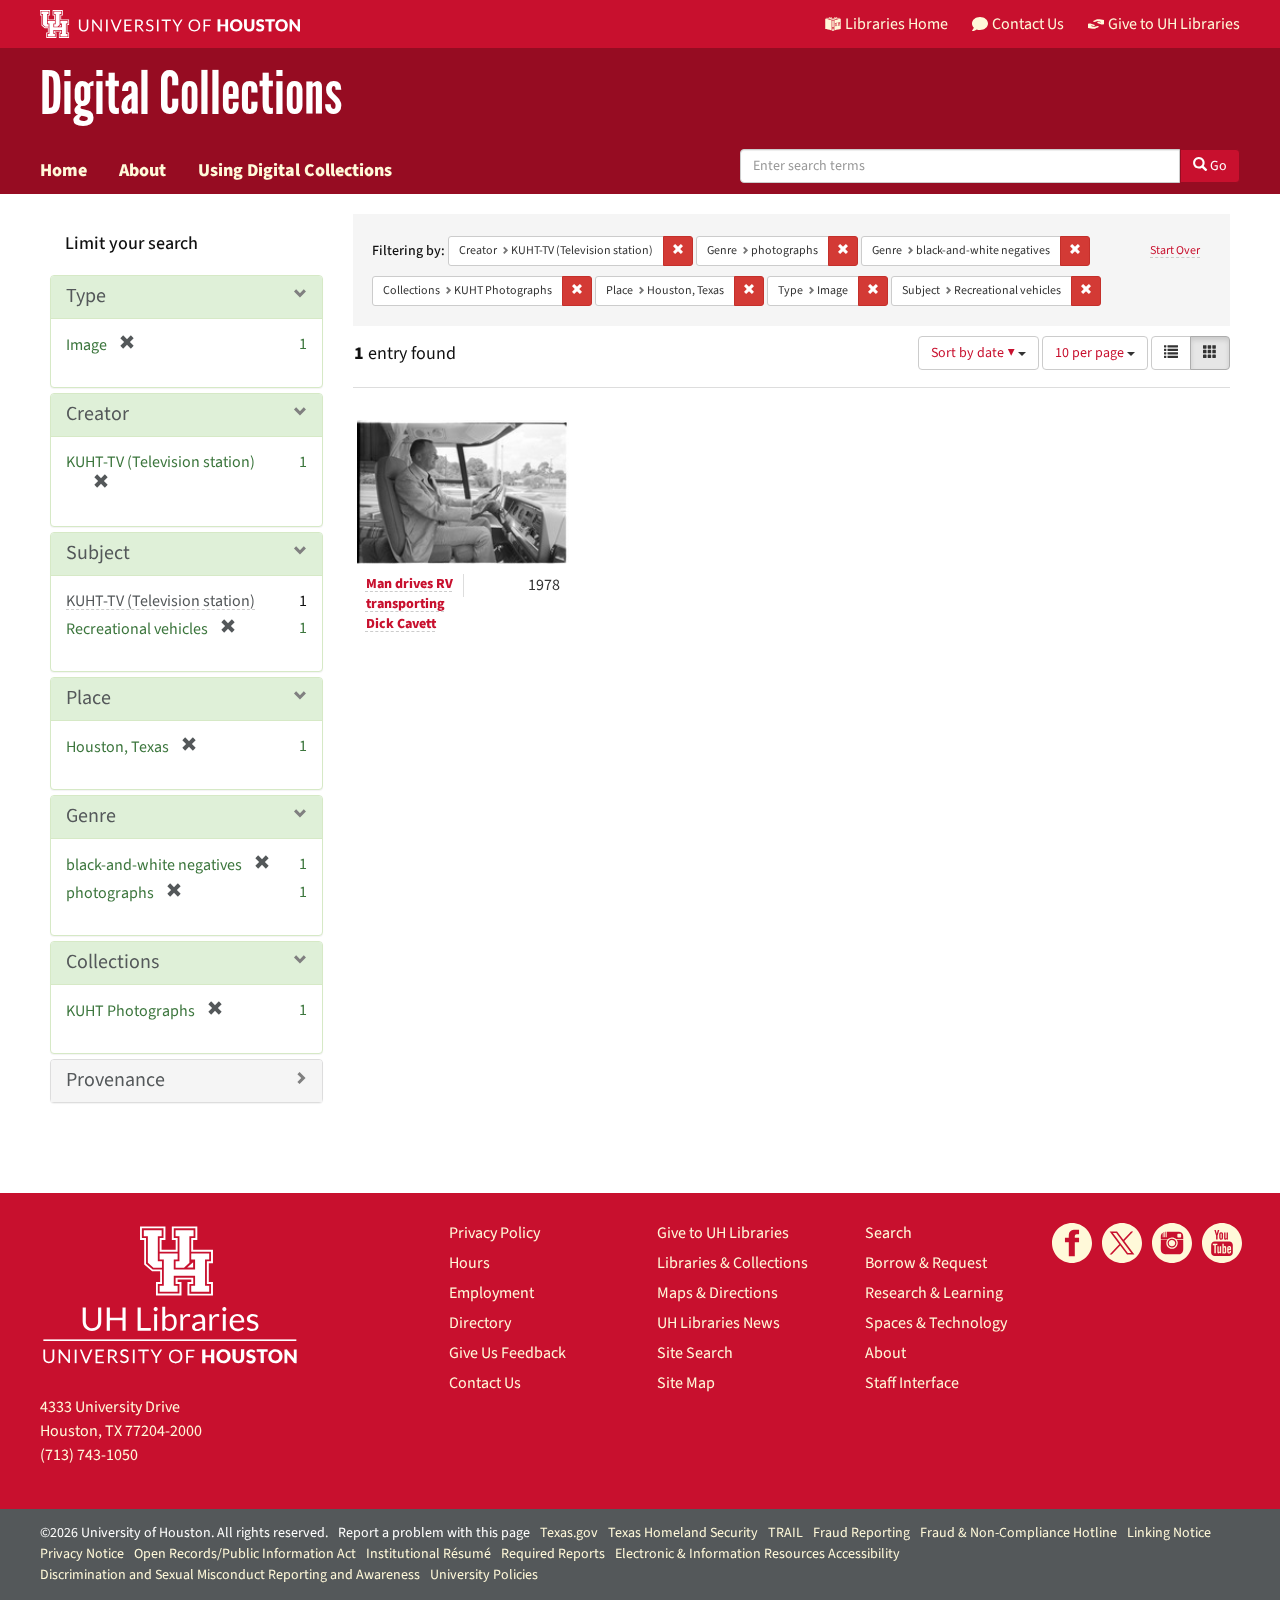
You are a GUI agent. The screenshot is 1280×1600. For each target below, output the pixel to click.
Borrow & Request (926, 1263)
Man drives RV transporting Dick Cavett (409, 604)
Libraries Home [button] (896, 24)
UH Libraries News (718, 1323)
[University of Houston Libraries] (170, 1294)
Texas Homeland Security (683, 1533)
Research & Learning (934, 1293)
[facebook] (1072, 1243)
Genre (91, 816)
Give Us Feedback (507, 1353)
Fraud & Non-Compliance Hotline (1018, 1533)
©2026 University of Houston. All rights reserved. (184, 1533)
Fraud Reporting (861, 1533)
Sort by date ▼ (974, 353)
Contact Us (485, 1383)
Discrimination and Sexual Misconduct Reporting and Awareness (230, 1575)
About (142, 170)
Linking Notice (1169, 1533)
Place (88, 698)
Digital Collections (191, 94)
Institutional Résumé (428, 1554)
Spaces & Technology (936, 1323)
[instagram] (1172, 1243)
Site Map (686, 1383)
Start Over (1175, 250)
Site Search (695, 1353)
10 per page (1091, 353)
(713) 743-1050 (89, 1455)
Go (1217, 166)
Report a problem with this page (434, 1533)
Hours (469, 1263)
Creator (97, 414)
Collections (112, 962)
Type (86, 296)
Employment (491, 1293)
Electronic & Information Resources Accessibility (757, 1554)
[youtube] (1222, 1243)
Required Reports (553, 1554)
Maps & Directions (717, 1293)
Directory (480, 1323)
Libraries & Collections (732, 1263)
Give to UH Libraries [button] (1174, 24)
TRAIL (785, 1533)
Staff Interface (912, 1383)
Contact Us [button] (1028, 24)
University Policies (484, 1575)
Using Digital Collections (295, 170)
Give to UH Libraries (723, 1233)
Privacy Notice (82, 1554)
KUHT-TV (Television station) (160, 601)
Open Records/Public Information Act (245, 1554)
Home (63, 170)
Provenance (115, 1080)
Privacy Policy (494, 1233)
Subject (98, 553)
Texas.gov (569, 1533)
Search (888, 1233)
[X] (1122, 1243)
